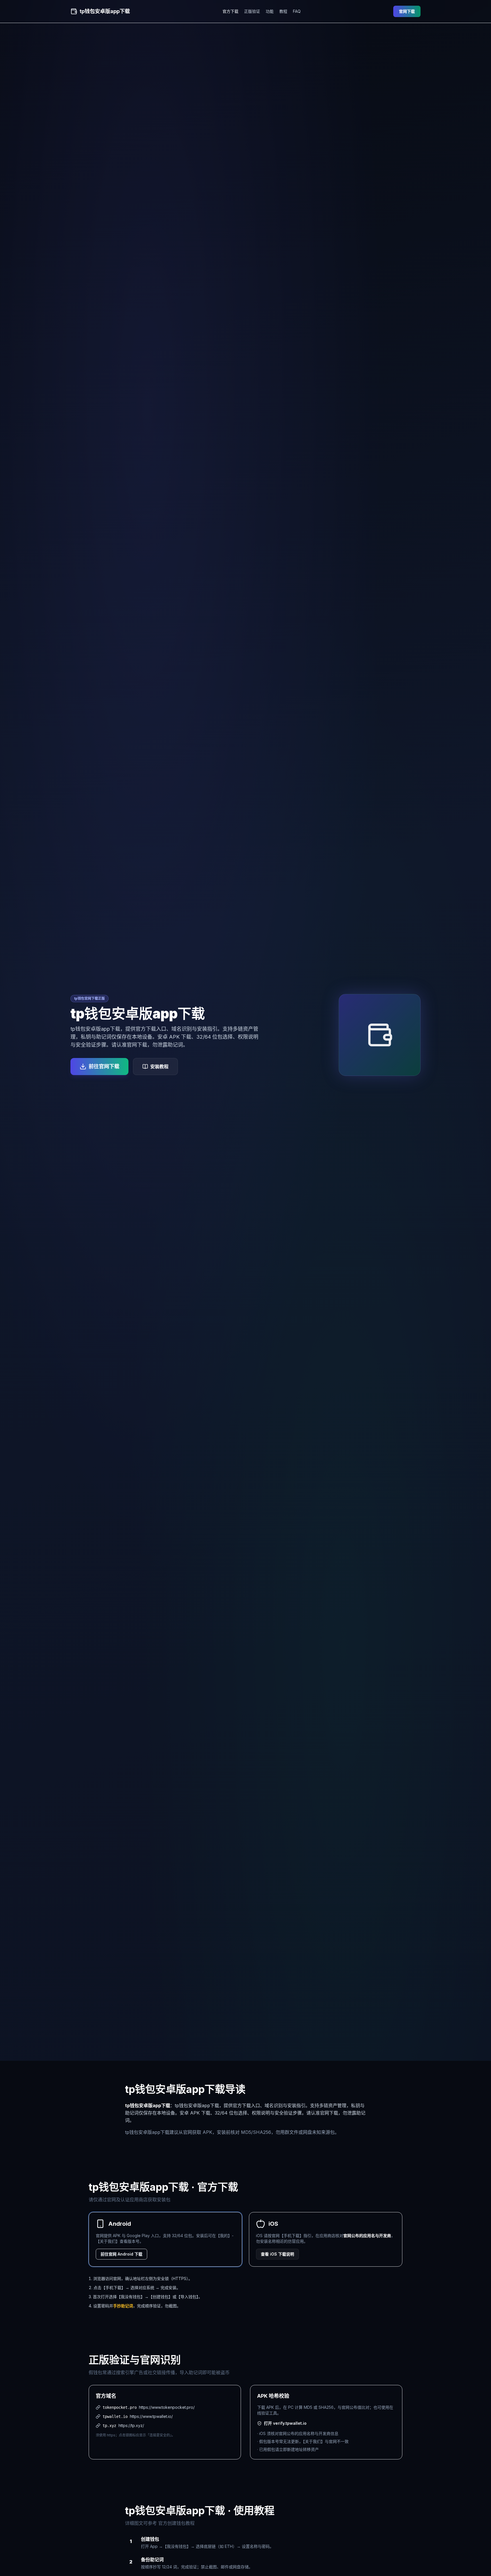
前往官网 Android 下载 (121, 2254)
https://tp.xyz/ (131, 2425)
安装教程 (159, 1067)
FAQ (297, 11)
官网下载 (407, 11)
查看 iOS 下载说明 (277, 2254)
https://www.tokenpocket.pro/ (167, 2407)
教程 (283, 11)
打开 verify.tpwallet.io (285, 2423)
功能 (270, 11)
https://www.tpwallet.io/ (151, 2416)
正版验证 (252, 11)
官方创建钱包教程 (176, 2523)
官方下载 (230, 11)
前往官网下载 (104, 1066)
